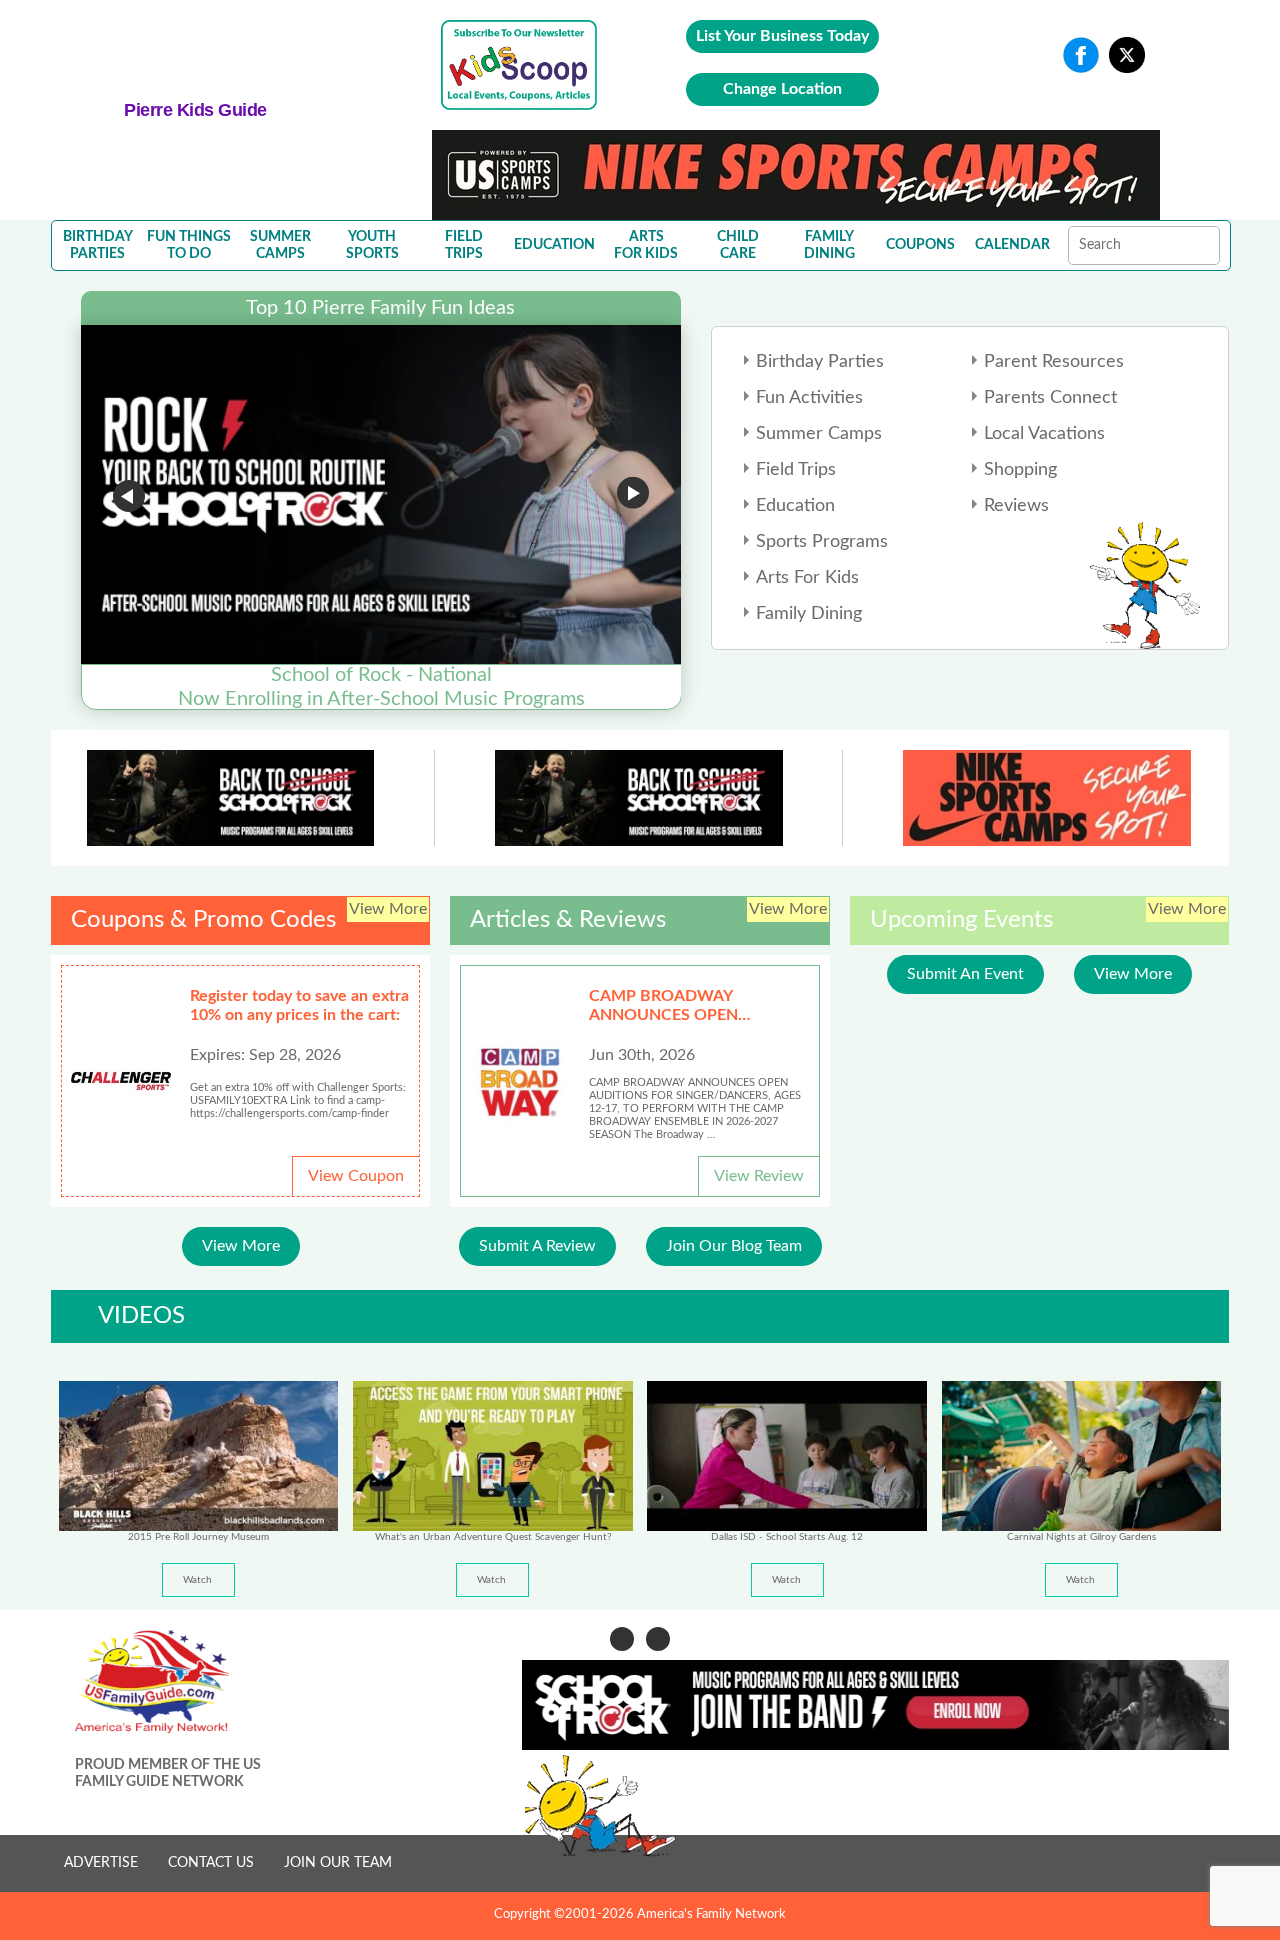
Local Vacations (1044, 434)
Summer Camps (819, 434)
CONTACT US (211, 1863)
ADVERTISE (101, 1863)
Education (795, 506)
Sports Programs (822, 542)
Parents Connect (1050, 398)
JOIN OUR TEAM (338, 1863)
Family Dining (809, 614)
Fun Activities (809, 398)
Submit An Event (965, 974)
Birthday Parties (820, 362)
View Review (759, 1176)
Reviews (1016, 506)
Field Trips (796, 470)
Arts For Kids (807, 578)
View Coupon (356, 1176)
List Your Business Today (782, 36)
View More (241, 1246)
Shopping (1020, 470)
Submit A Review (537, 1246)
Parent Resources (1054, 362)
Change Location (782, 89)
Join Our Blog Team (734, 1246)
